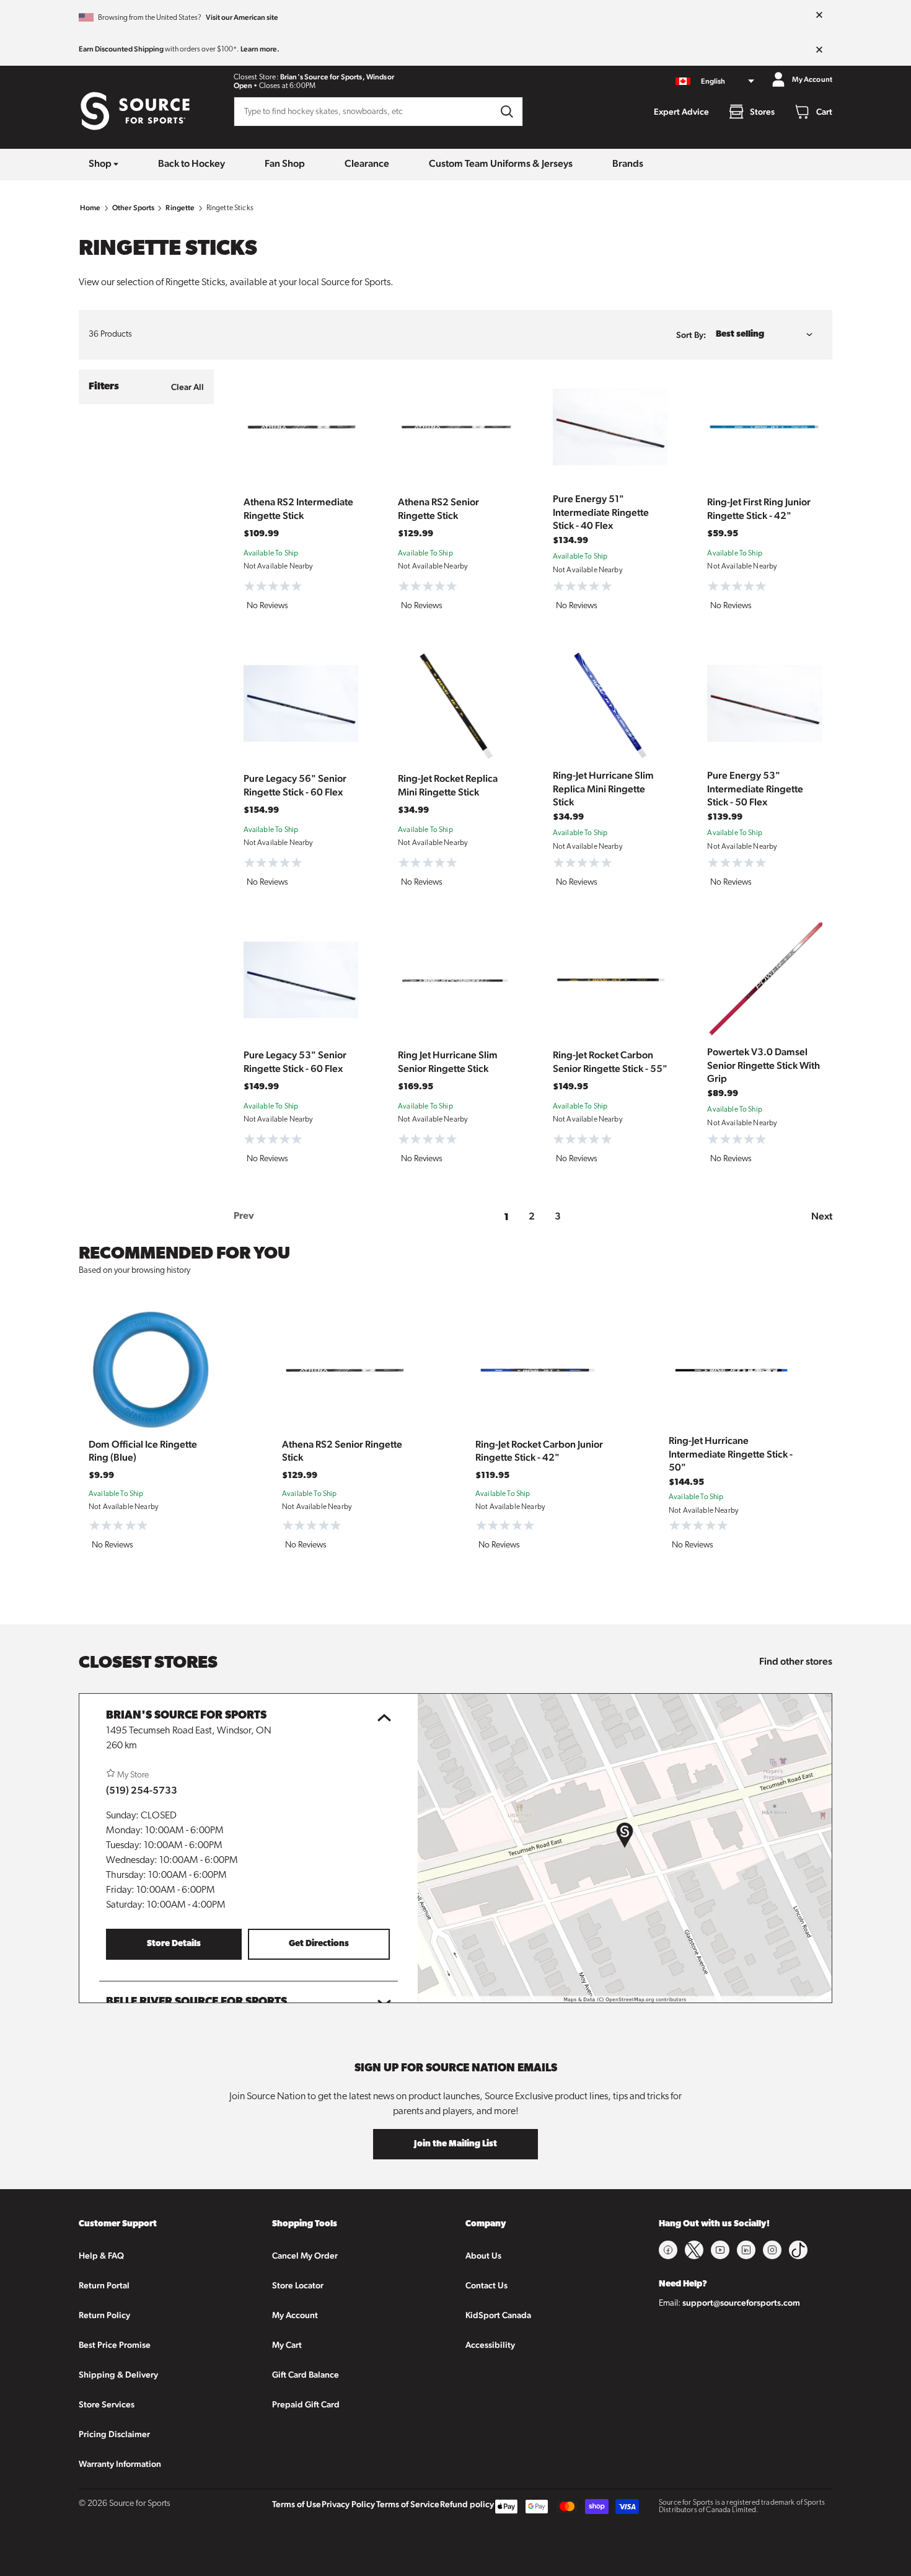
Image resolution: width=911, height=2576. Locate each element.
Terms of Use (297, 2504)
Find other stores (796, 1661)
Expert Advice (681, 112)
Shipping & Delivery (118, 2375)
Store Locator (298, 2285)
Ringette (180, 208)
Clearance (367, 163)
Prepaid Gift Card (306, 2404)
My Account (295, 2315)
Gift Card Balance (306, 2375)
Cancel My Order (305, 2255)
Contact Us (486, 2285)
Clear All (187, 387)
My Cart (287, 2345)
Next (822, 1216)
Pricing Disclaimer (114, 2434)
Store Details (174, 1944)
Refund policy (467, 2504)
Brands (628, 163)
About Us (483, 2255)
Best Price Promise (115, 2345)
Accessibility (490, 2345)
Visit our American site (242, 17)
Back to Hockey (191, 163)
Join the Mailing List (455, 2144)
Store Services (107, 2404)
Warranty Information (120, 2464)
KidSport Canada (498, 2315)
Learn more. (260, 49)
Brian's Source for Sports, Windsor (337, 77)
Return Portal (104, 2285)
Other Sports (134, 208)
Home (90, 208)
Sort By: (691, 335)
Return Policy (104, 2315)
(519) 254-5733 (142, 1790)
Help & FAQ (101, 2255)
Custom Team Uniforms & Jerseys (501, 163)
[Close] (819, 15)
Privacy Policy (348, 2504)
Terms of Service (408, 2504)
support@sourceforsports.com (741, 2303)
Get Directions (319, 1944)
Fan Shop (285, 163)
